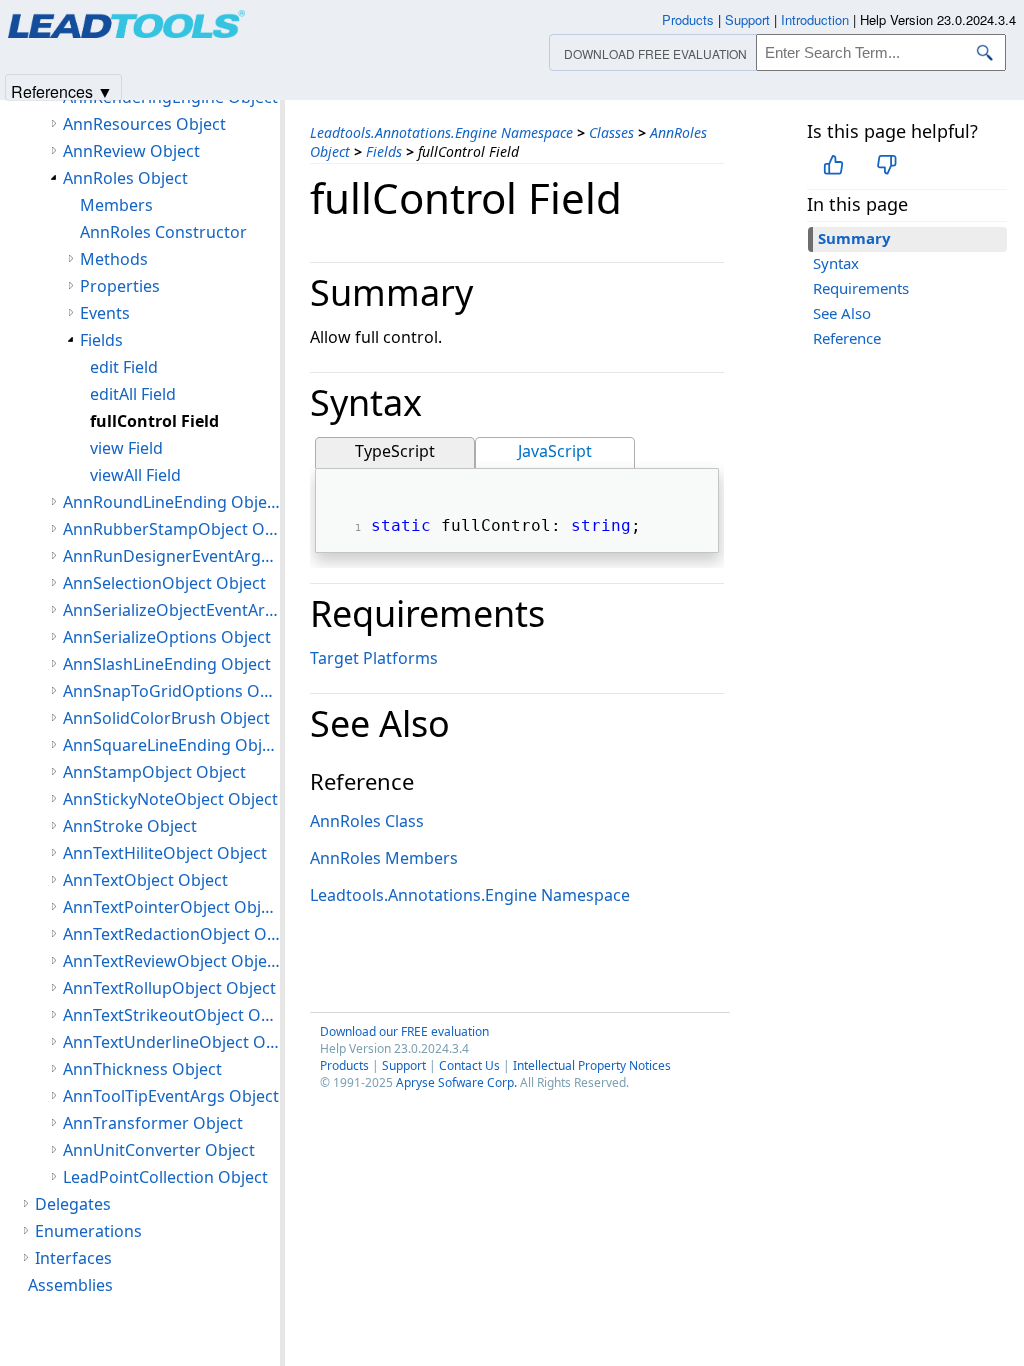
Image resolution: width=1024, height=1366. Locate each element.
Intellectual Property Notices (592, 1065)
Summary (854, 238)
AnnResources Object (144, 124)
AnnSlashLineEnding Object (167, 664)
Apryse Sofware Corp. (456, 1082)
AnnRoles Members (384, 858)
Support (404, 1065)
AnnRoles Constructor (163, 232)
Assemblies (70, 1285)
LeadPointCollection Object (165, 1177)
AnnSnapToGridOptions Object (171, 691)
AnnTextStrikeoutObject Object (171, 1015)
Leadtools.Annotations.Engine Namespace (441, 132)
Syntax (836, 263)
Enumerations (88, 1231)
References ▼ (62, 90)
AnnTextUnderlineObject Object (171, 1042)
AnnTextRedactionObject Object (171, 934)
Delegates (73, 1204)
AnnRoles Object (125, 178)
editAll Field (133, 394)
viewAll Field (135, 475)
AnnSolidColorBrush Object (166, 718)
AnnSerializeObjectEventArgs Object (171, 610)
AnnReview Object (131, 151)
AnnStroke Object (130, 826)
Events (105, 313)
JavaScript (555, 451)
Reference (847, 338)
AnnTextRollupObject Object (169, 988)
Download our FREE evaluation (404, 1031)
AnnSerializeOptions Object (167, 637)
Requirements (861, 288)
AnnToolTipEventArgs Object (171, 1096)
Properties (120, 286)
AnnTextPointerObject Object (171, 907)
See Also (842, 313)
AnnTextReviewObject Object (171, 961)
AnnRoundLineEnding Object (171, 502)
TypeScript (395, 451)
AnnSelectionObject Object (164, 583)
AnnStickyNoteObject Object (170, 799)
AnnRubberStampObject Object (171, 529)
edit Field (124, 367)
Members (116, 205)
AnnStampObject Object (154, 772)
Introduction (815, 19)
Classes (611, 132)
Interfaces (73, 1258)
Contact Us (469, 1065)
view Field (126, 448)
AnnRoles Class (367, 821)
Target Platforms (374, 658)
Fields (384, 151)
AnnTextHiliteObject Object (165, 853)
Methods (114, 259)
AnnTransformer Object (153, 1123)
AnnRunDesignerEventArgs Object (171, 556)
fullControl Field (154, 421)
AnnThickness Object (142, 1069)
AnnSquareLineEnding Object (171, 745)
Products (344, 1065)
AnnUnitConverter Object (159, 1150)
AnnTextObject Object (145, 880)
